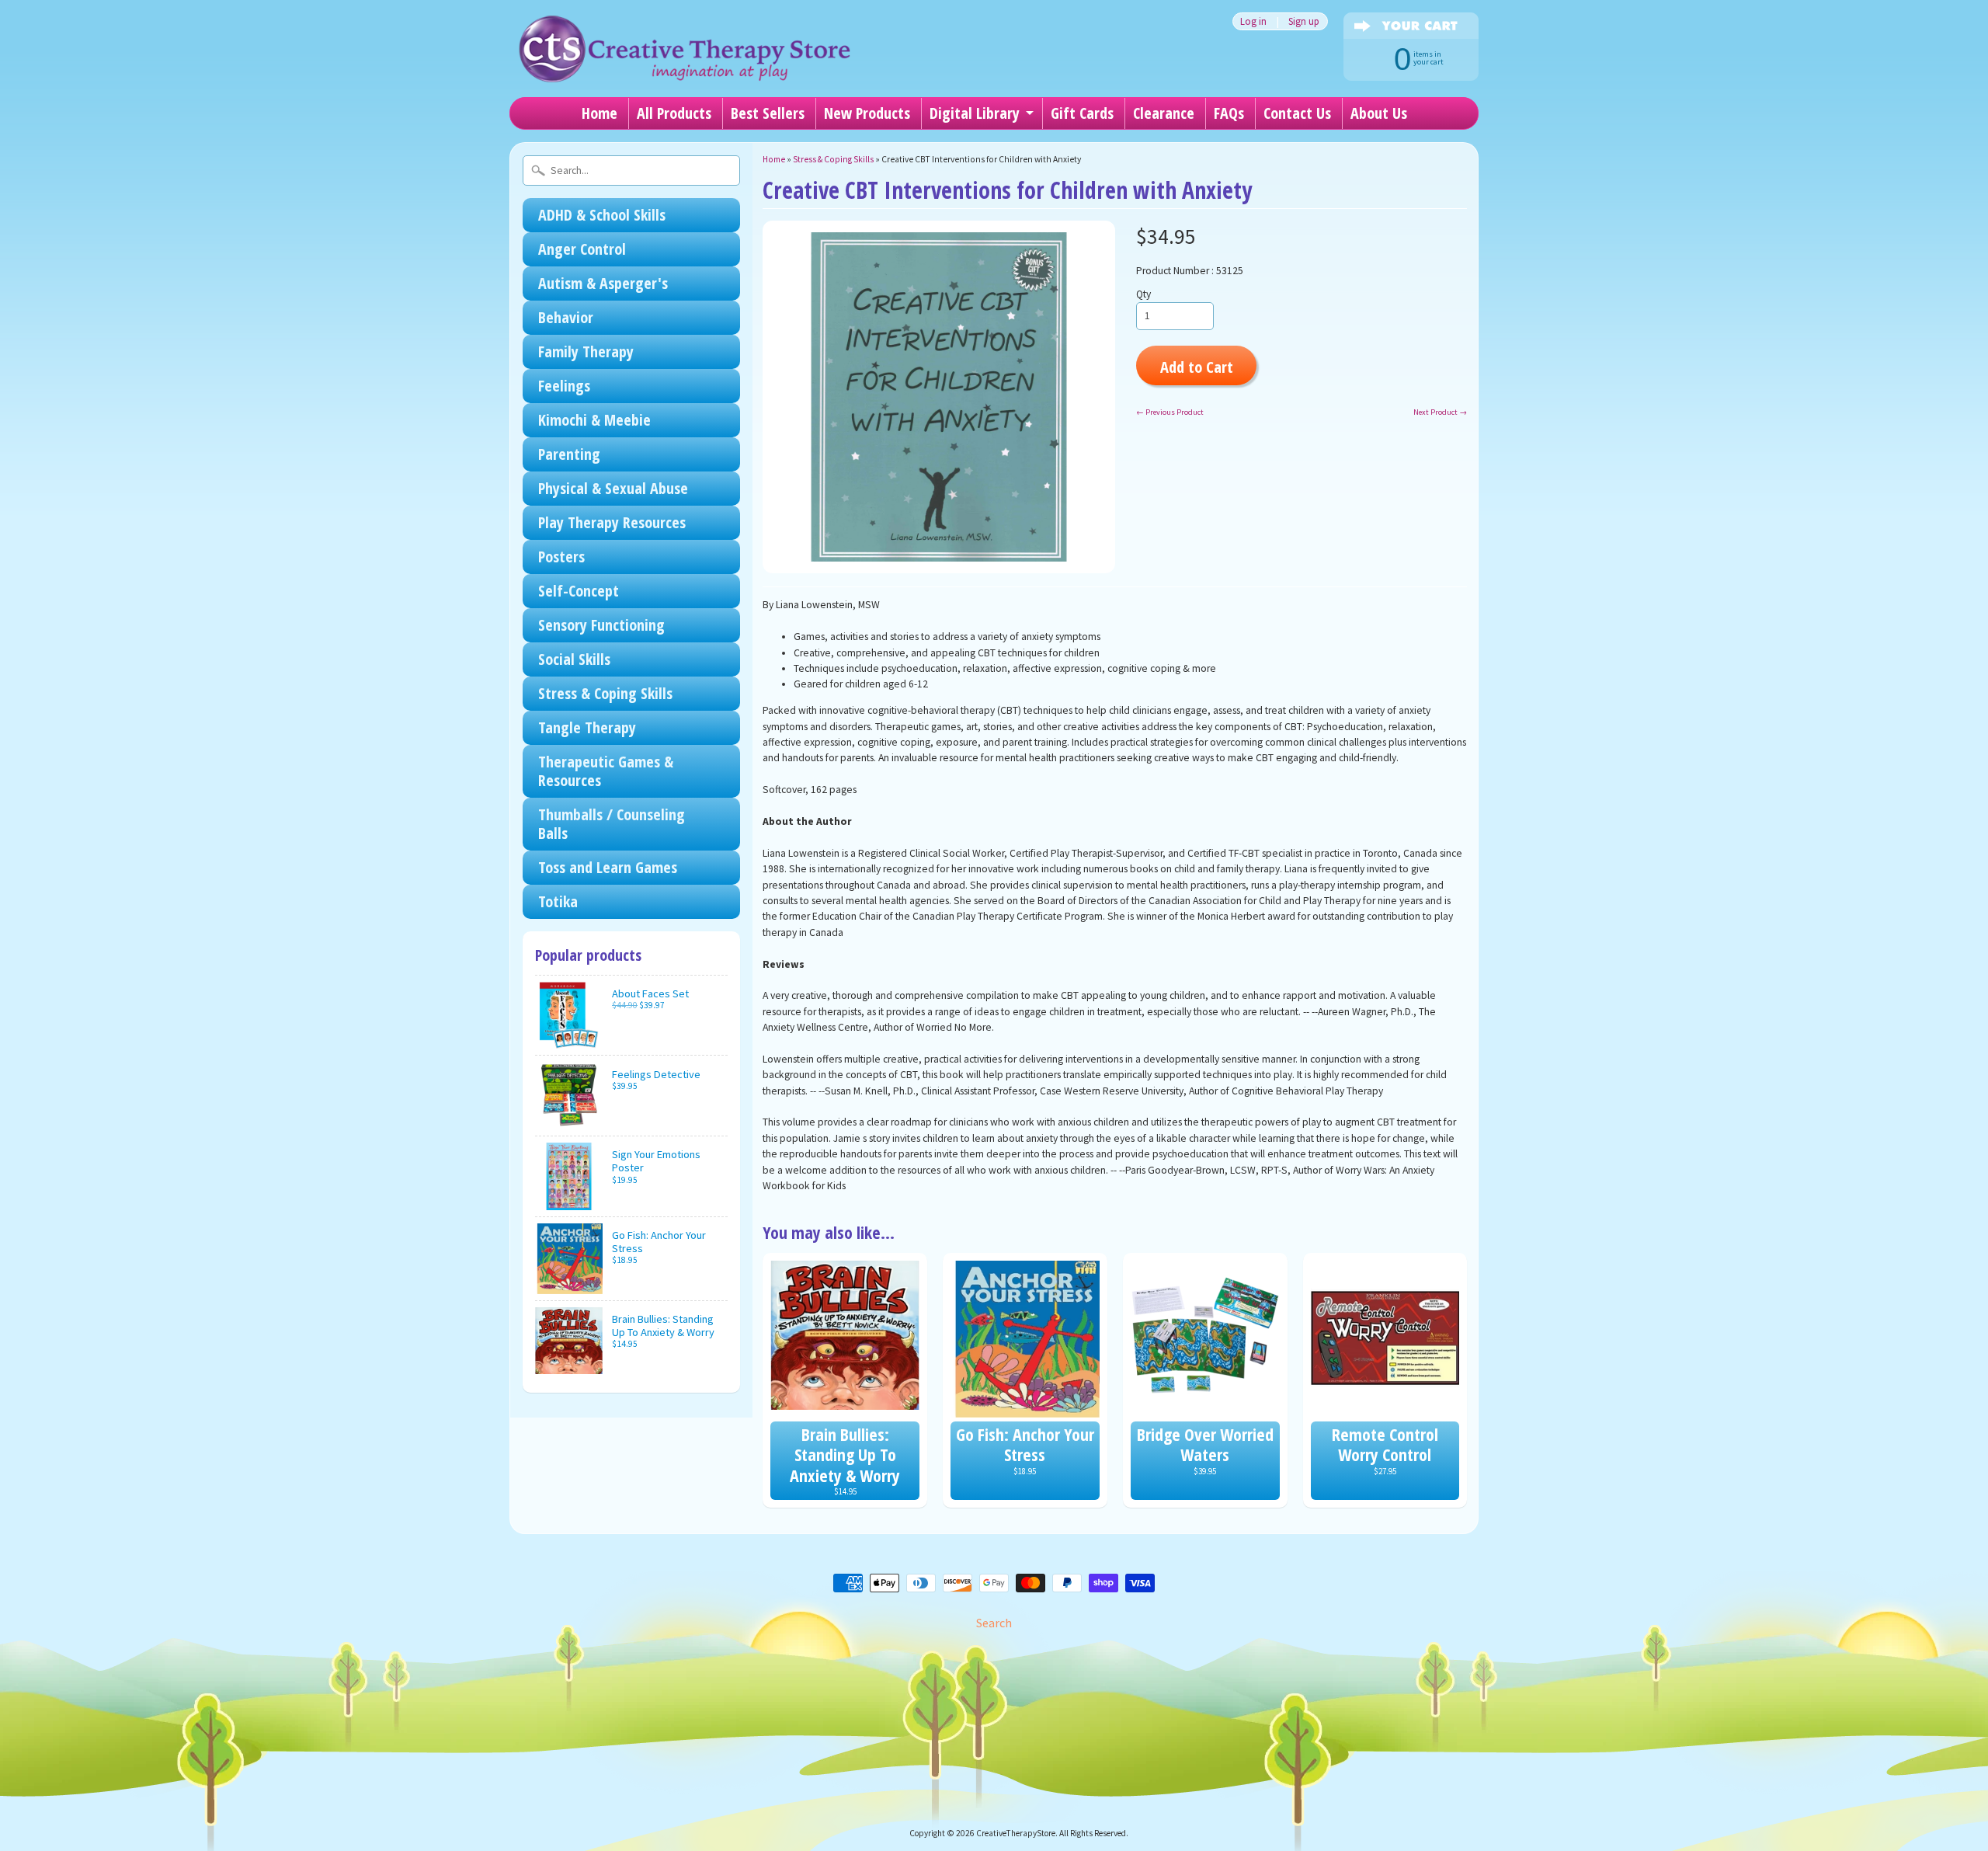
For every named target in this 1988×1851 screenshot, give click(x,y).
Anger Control (582, 249)
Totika (558, 901)
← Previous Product (1170, 412)
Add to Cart (1197, 367)
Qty (1143, 294)
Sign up (1304, 21)
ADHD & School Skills (602, 215)
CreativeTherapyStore (1016, 1833)
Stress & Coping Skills (605, 693)
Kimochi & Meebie (594, 420)
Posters (561, 557)
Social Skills (574, 659)
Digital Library (975, 113)
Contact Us (1297, 113)
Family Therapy (586, 351)
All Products (674, 113)
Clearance (1164, 113)
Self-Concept (579, 591)
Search (994, 1623)
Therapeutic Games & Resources (606, 771)
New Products (867, 113)
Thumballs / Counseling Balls (612, 824)
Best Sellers (768, 113)
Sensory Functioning (601, 625)
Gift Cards (1082, 113)
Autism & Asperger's (603, 283)
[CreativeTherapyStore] (684, 62)
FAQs (1229, 113)
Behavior (566, 317)
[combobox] (631, 170)
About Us (1379, 113)
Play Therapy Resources (612, 522)
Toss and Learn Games (608, 867)
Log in (1253, 21)
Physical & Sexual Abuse (613, 488)
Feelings (564, 386)
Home (600, 113)
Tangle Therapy (587, 727)
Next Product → (1440, 412)
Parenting (569, 454)
